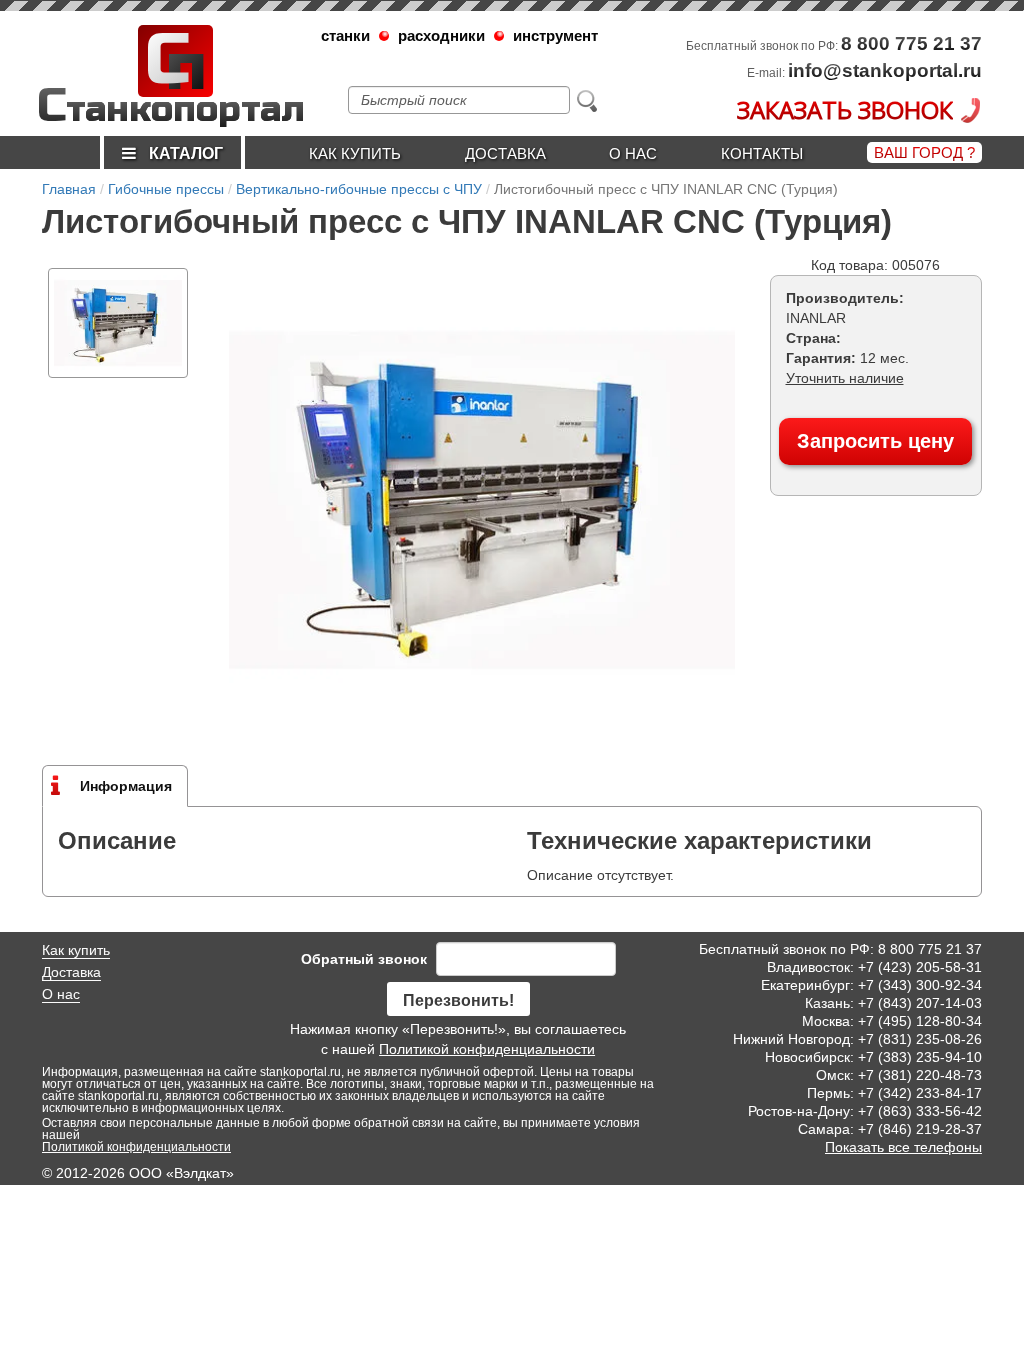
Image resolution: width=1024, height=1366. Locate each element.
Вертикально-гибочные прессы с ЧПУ (359, 189)
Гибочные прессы (166, 189)
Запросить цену (875, 441)
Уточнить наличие (845, 378)
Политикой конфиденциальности (487, 1049)
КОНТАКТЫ (762, 153)
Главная (69, 189)
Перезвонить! (458, 1000)
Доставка (505, 153)
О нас (633, 153)
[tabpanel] (118, 323)
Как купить (355, 153)
